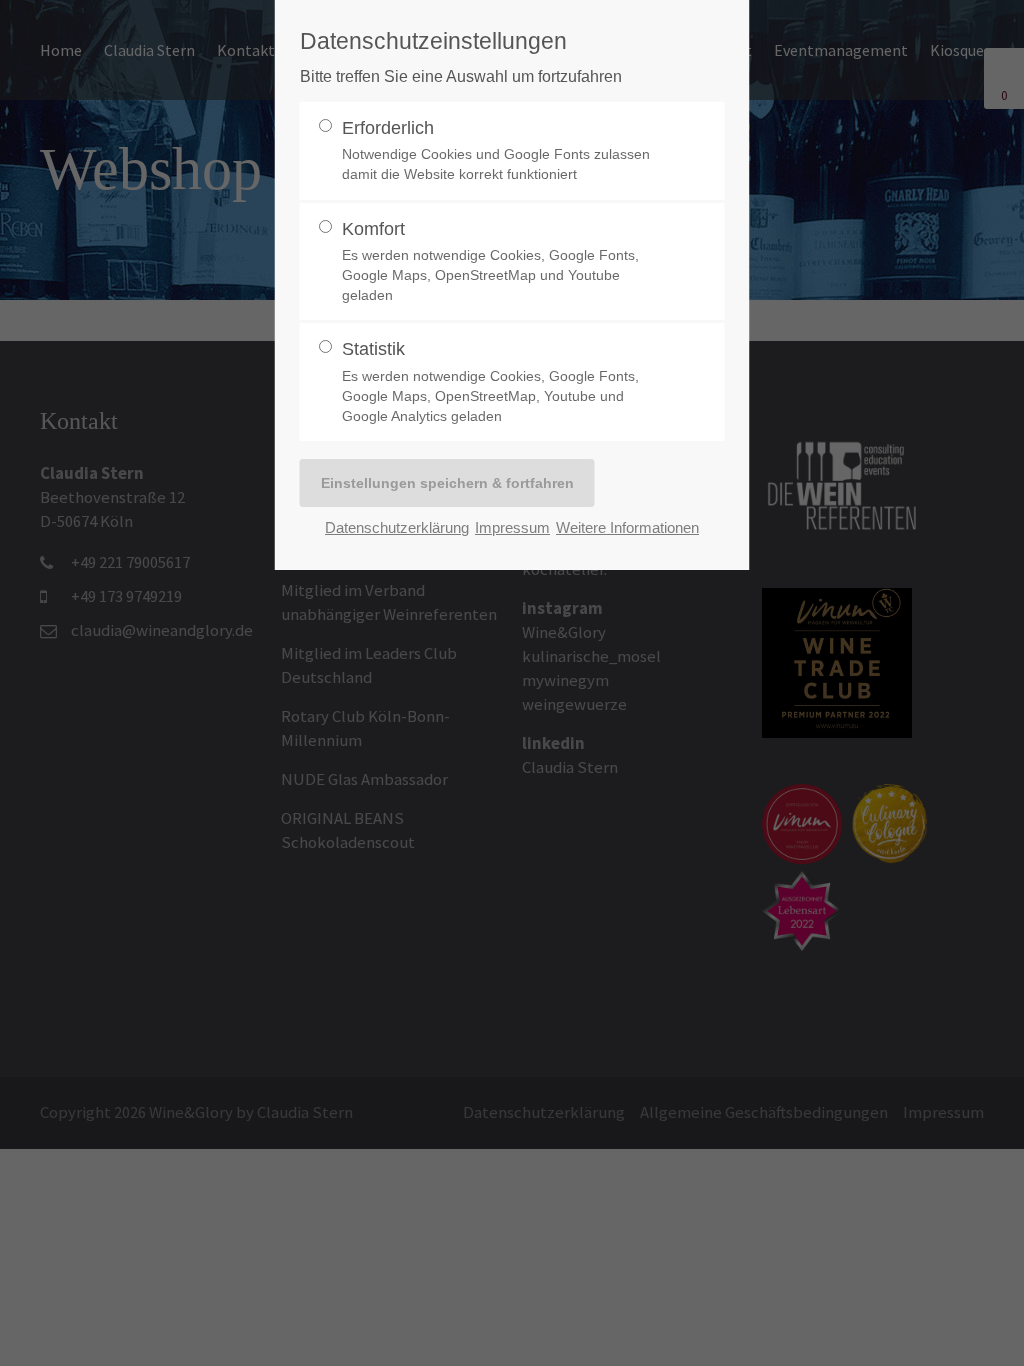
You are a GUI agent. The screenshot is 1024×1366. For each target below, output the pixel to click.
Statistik (490, 381)
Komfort (490, 261)
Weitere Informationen (627, 527)
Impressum (512, 527)
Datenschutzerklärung (397, 527)
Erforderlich (496, 150)
